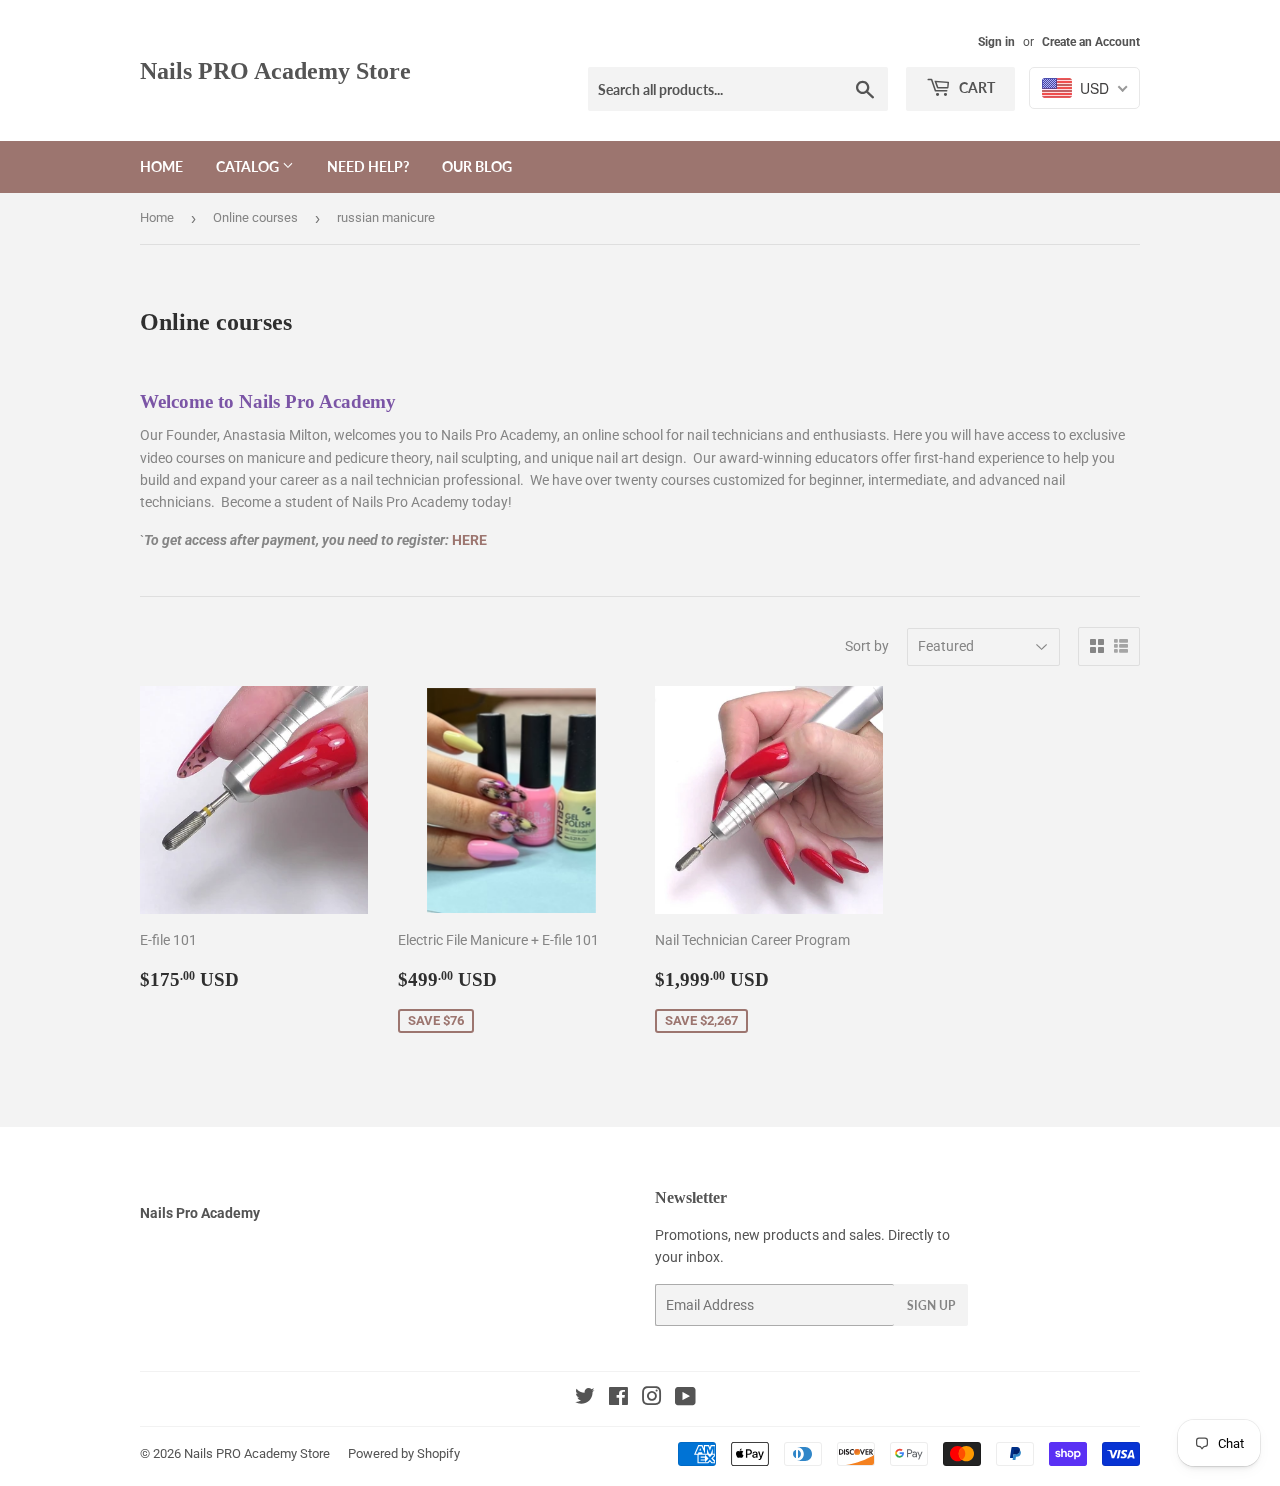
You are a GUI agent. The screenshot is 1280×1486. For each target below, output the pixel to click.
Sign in (996, 42)
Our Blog (477, 166)
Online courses (255, 217)
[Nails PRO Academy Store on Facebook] (618, 1399)
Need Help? (368, 166)
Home (161, 166)
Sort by (867, 646)
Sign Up (931, 1305)
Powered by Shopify (404, 1453)
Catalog (249, 166)
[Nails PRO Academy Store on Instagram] (652, 1399)
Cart (975, 87)
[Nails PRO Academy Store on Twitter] (585, 1399)
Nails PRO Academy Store (275, 70)
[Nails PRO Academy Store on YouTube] (685, 1399)
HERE (469, 540)
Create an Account (1091, 42)
